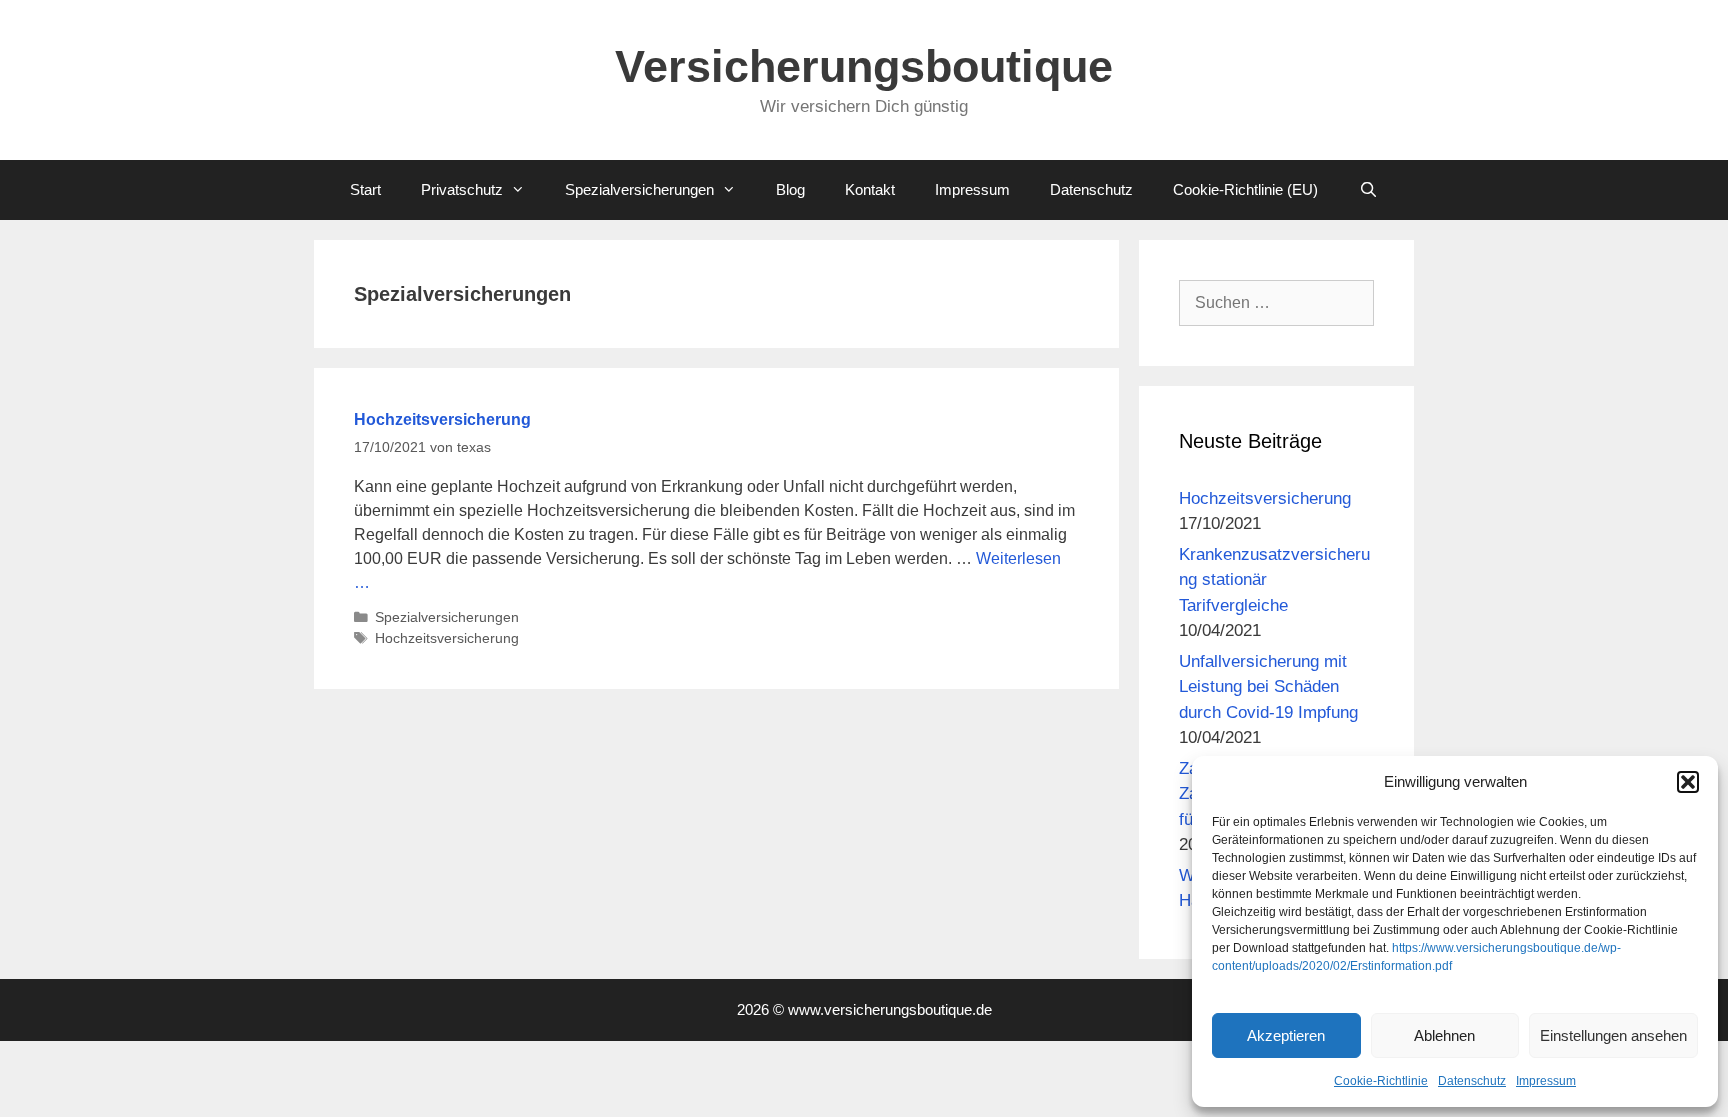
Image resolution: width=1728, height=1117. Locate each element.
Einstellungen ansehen (1613, 1035)
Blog (790, 189)
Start (365, 189)
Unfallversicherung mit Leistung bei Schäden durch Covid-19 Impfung (1268, 687)
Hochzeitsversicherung (442, 419)
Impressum (1546, 1081)
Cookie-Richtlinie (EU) (1245, 189)
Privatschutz (462, 189)
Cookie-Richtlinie (1381, 1081)
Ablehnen (1444, 1035)
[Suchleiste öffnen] (1367, 190)
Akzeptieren (1286, 1035)
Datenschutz (1472, 1081)
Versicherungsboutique (864, 66)
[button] (1688, 782)
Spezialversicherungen (639, 189)
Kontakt (870, 189)
